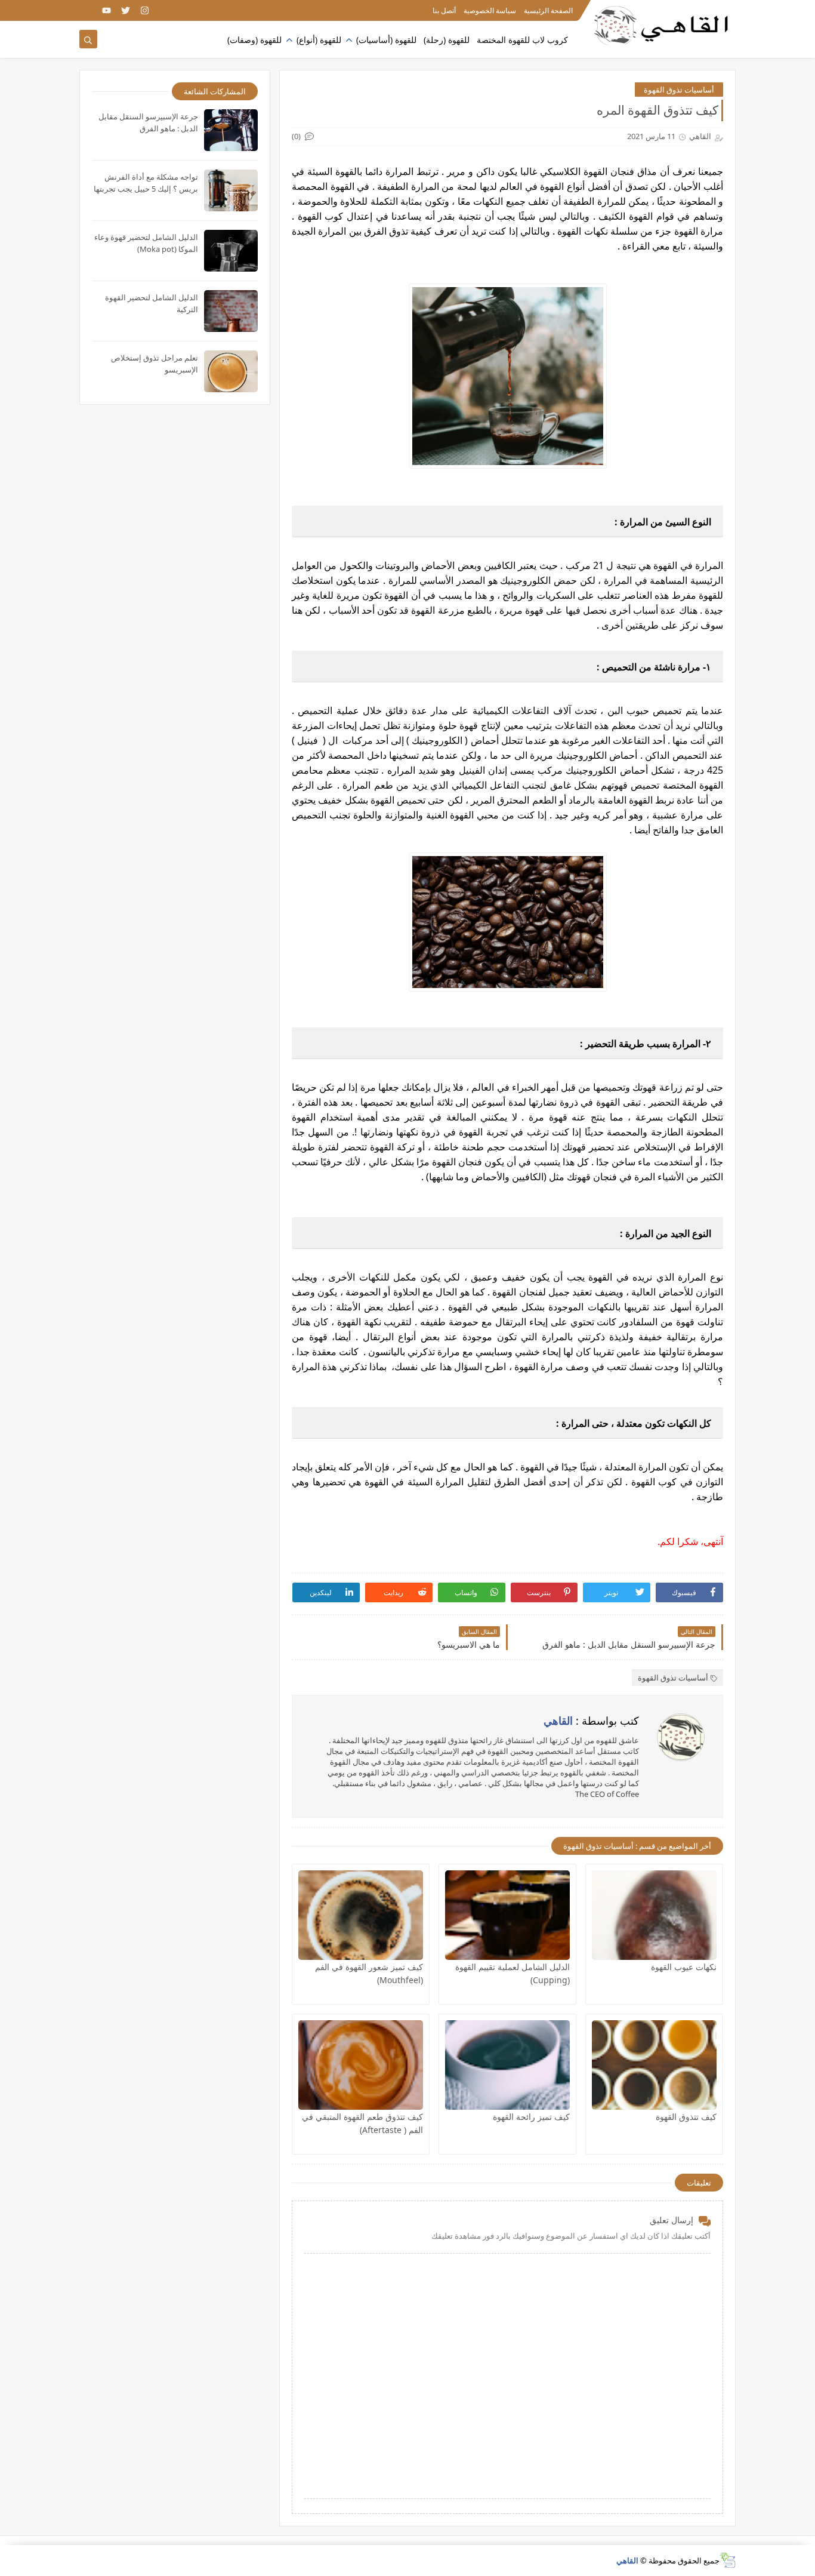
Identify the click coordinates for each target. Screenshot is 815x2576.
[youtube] (106, 10)
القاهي (627, 2560)
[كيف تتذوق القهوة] (654, 2065)
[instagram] (145, 10)
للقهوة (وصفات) (254, 40)
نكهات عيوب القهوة (684, 1967)
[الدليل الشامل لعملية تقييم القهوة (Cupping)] (507, 1915)
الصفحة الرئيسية (548, 10)
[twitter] (126, 10)
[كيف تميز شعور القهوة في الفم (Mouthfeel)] (361, 1915)
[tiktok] (87, 10)
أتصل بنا (444, 10)
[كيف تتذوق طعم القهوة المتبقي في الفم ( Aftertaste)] (361, 2065)
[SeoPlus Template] (728, 2560)
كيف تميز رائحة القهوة (531, 2117)
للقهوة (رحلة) (447, 40)
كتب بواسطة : (591, 1721)
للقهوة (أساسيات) (386, 40)
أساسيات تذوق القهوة (679, 90)
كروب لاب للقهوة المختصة (522, 40)
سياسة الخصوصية (490, 10)
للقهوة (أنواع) (319, 40)
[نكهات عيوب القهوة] (654, 1915)
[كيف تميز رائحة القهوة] (507, 2065)
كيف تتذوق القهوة (686, 2117)
